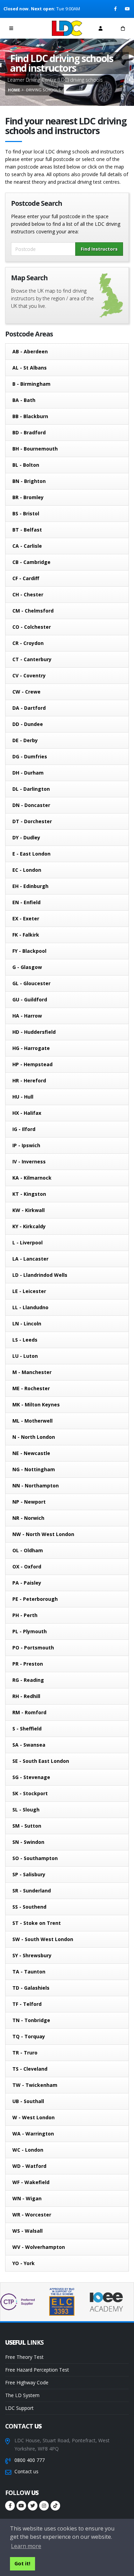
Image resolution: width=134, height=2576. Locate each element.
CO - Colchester (32, 627)
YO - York (24, 2263)
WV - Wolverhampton (39, 2247)
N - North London (34, 1437)
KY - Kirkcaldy (29, 1226)
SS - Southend (29, 1907)
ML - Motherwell (32, 1421)
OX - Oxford (27, 1567)
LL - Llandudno (30, 1307)
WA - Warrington (33, 2134)
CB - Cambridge (31, 562)
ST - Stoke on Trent (37, 1923)
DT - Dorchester (32, 821)
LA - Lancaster (30, 1259)
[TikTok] (55, 2506)
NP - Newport (29, 1502)
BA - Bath (24, 400)
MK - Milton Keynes (36, 1405)
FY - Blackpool (29, 951)
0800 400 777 (30, 2460)
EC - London (27, 870)
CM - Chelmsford (33, 611)
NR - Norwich (28, 1518)
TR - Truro (25, 2053)
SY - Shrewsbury (32, 1955)
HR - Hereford (29, 1080)
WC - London (28, 2150)
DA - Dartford (29, 708)
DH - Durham (28, 773)
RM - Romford (29, 1712)
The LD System (22, 2395)
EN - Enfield (26, 902)
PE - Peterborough (35, 1599)
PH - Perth (25, 1615)
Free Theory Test (24, 2357)
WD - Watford (29, 2166)
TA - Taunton (29, 1972)
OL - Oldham (28, 1550)
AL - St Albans (30, 368)
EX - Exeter (26, 918)
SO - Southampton (35, 1858)
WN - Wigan (27, 2198)
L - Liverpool (27, 1242)
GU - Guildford (30, 999)
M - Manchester (32, 1372)
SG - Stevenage (31, 1777)
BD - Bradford (29, 432)
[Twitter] (33, 2506)
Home (14, 90)
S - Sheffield (27, 1729)
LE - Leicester (29, 1291)
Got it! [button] (22, 2563)
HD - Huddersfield (34, 1032)
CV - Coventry (29, 675)
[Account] (100, 28)
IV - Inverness (29, 1161)
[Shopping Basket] (123, 28)
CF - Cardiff (26, 578)
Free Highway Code (27, 2382)
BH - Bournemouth (35, 449)
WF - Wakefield (31, 2182)
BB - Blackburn (30, 416)
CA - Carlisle (27, 546)
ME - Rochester (31, 1388)
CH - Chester (28, 594)
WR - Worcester (32, 2215)
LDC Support (19, 2408)
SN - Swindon (28, 1842)
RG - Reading (28, 1680)
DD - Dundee (28, 724)
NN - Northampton (36, 1486)
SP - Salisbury (29, 1874)
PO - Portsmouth (33, 1648)
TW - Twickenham (35, 2085)
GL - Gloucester (31, 983)
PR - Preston (28, 1664)
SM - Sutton (27, 1826)
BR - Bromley (28, 497)
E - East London (31, 854)
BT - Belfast (27, 530)
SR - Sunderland (32, 1891)
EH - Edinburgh (30, 886)
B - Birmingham (31, 384)
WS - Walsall (27, 2231)
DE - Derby (25, 740)
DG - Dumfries (30, 756)
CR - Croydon (28, 643)
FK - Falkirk (26, 935)
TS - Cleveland (30, 2069)
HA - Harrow (27, 1016)
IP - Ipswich (26, 1145)
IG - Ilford (24, 1129)
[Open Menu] (11, 28)
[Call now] (34, 28)
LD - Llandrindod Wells (40, 1275)
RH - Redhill (26, 1696)
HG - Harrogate (31, 1048)
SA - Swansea (29, 1745)
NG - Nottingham (34, 1469)
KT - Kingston (29, 1194)
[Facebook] (116, 9)
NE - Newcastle (31, 1453)
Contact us (26, 2471)
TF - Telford (27, 2004)
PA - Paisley (27, 1583)
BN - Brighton (29, 481)
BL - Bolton (26, 465)
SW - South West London (43, 1939)
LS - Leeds (25, 1340)
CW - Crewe (26, 692)
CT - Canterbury (32, 659)
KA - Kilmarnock (32, 1178)
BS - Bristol (26, 513)
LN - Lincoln (27, 1324)
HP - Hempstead (32, 1064)
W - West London (33, 2117)
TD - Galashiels (31, 1988)
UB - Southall (28, 2101)
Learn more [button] (26, 2546)
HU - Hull (23, 1097)
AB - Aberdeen (30, 351)
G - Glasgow (27, 967)
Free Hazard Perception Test (37, 2370)
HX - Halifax (27, 1113)
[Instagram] (44, 2506)
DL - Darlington (31, 789)
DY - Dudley (26, 837)
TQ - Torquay (29, 2036)
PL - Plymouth (30, 1631)
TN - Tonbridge (31, 2020)
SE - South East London (41, 1761)
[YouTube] (128, 9)
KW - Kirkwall (29, 1210)
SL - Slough (26, 1810)
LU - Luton (25, 1356)
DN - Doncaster (31, 805)
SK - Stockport (30, 1793)
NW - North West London (43, 1534)
